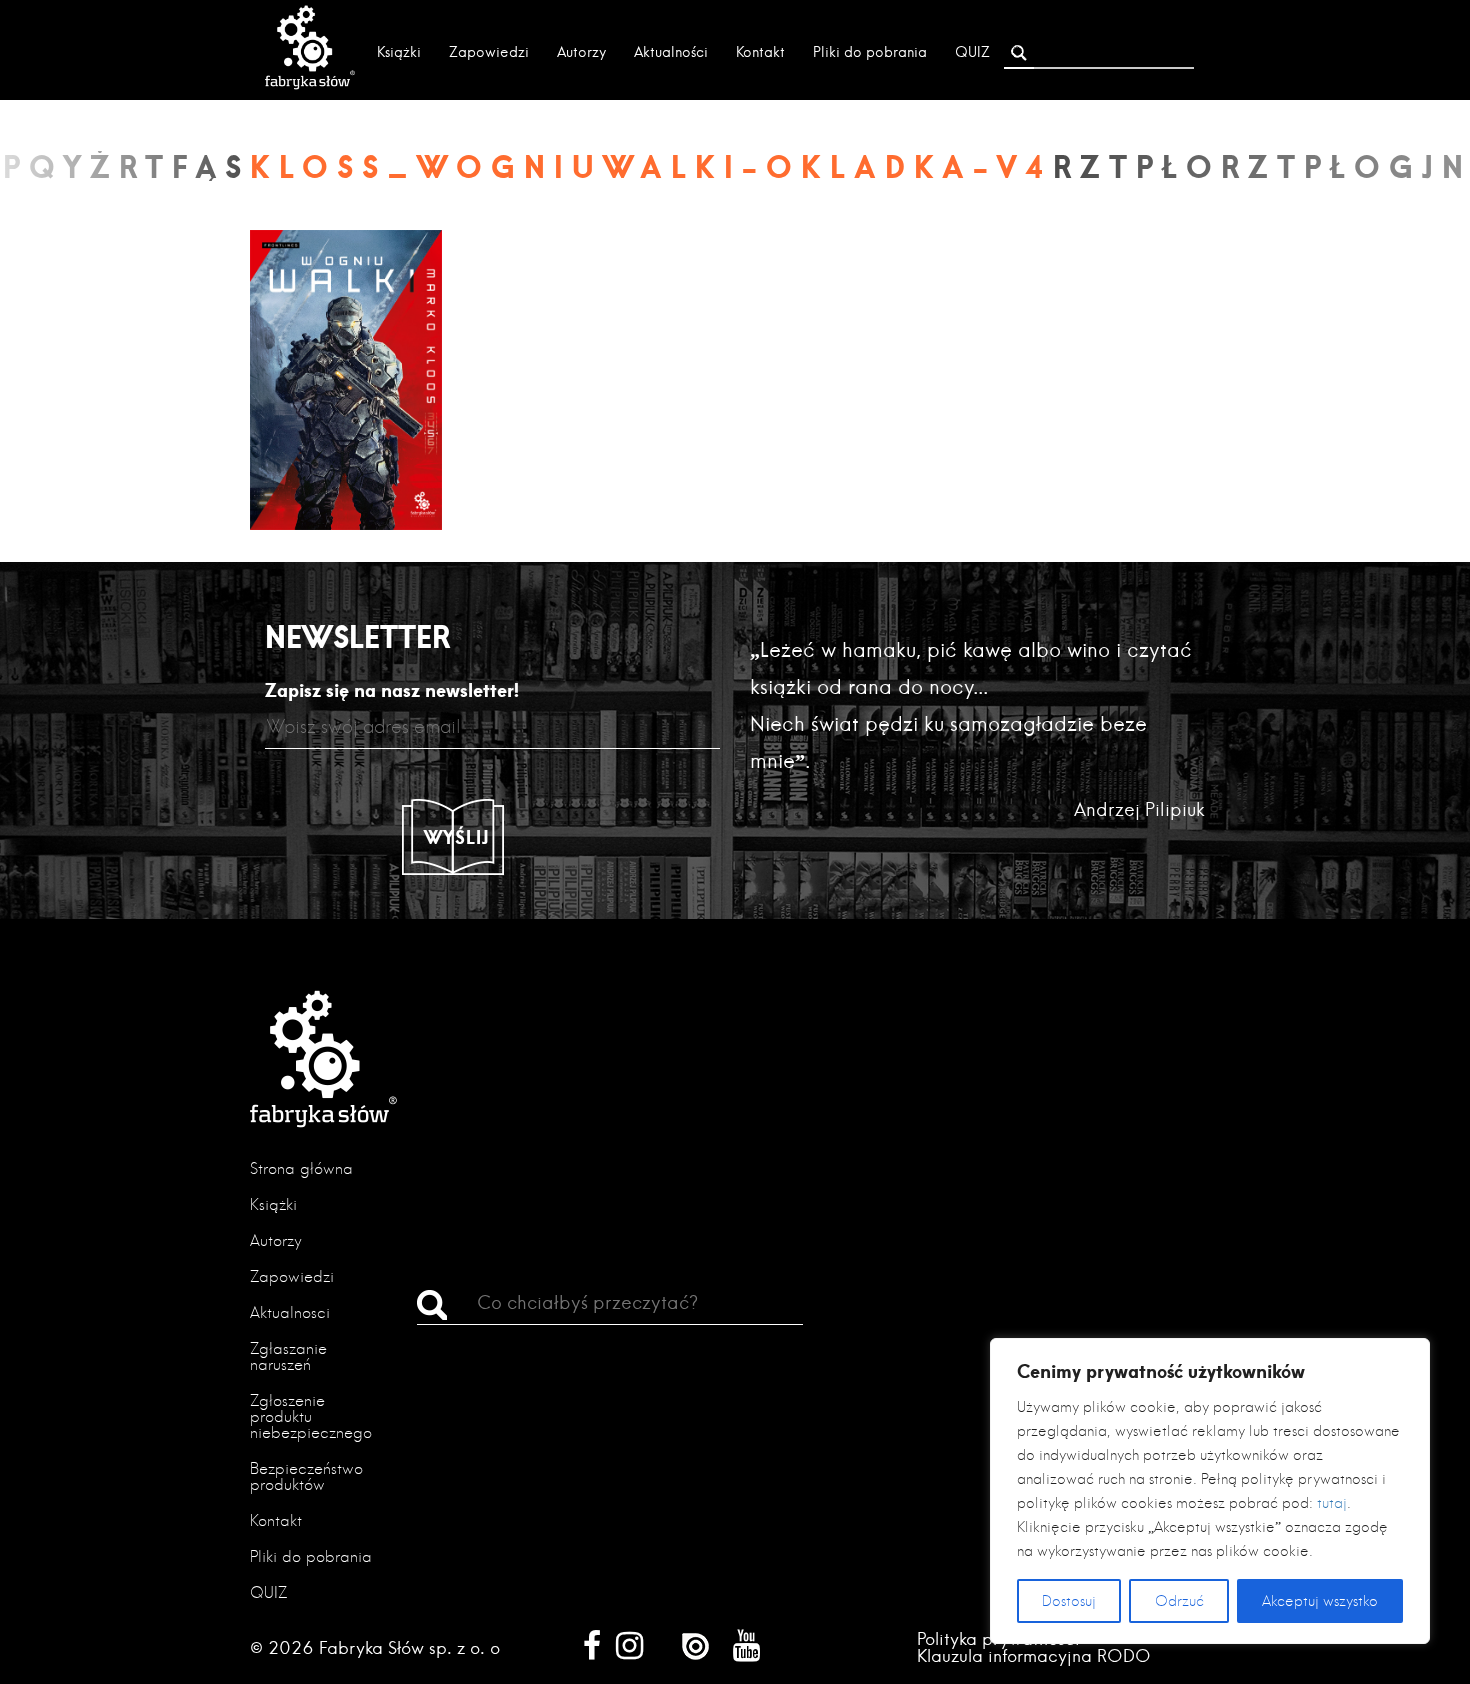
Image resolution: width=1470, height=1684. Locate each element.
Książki (399, 52)
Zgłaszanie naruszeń (288, 1356)
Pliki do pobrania (870, 52)
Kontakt (760, 52)
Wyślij (457, 837)
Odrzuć (1179, 1601)
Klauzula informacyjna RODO (1034, 1655)
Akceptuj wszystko (1320, 1601)
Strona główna (301, 1168)
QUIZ (972, 52)
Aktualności (671, 52)
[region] (1210, 1491)
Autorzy (581, 52)
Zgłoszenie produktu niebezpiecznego (311, 1416)
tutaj (1332, 1503)
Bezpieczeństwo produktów (306, 1476)
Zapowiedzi (489, 52)
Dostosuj (1069, 1601)
